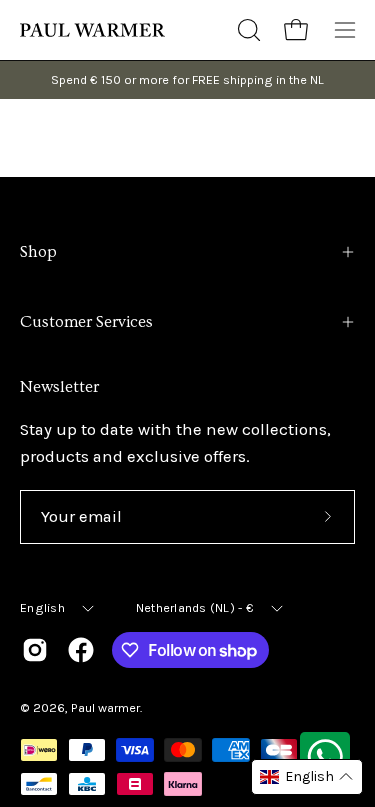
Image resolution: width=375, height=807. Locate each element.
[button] (247, 30)
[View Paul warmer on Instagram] (35, 650)
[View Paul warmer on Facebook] (81, 650)
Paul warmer (105, 707)
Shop (38, 252)
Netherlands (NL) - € (195, 607)
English (42, 607)
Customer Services (86, 322)
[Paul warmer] (95, 30)
